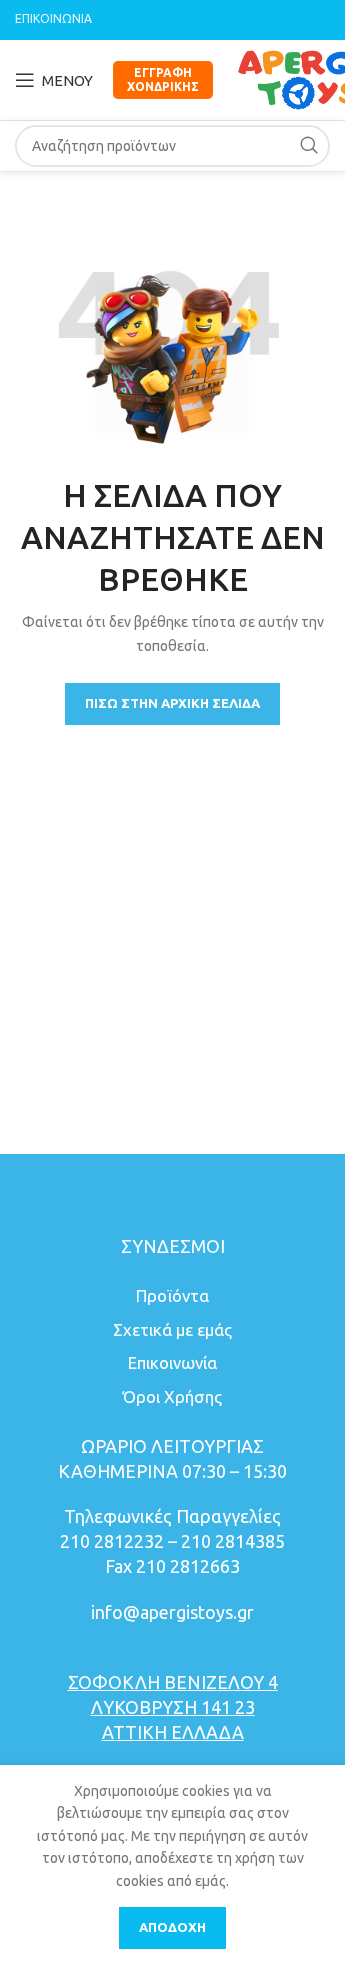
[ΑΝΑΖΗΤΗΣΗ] (309, 146)
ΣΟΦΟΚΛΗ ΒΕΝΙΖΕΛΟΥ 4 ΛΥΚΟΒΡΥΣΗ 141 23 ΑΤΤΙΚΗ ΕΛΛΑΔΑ (173, 1707)
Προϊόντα (172, 1295)
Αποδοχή (172, 1927)
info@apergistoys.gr (172, 1612)
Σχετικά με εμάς (172, 1329)
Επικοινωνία (172, 1362)
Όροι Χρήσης (172, 1396)
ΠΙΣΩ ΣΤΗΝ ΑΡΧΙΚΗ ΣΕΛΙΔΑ (172, 703)
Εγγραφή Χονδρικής (163, 79)
